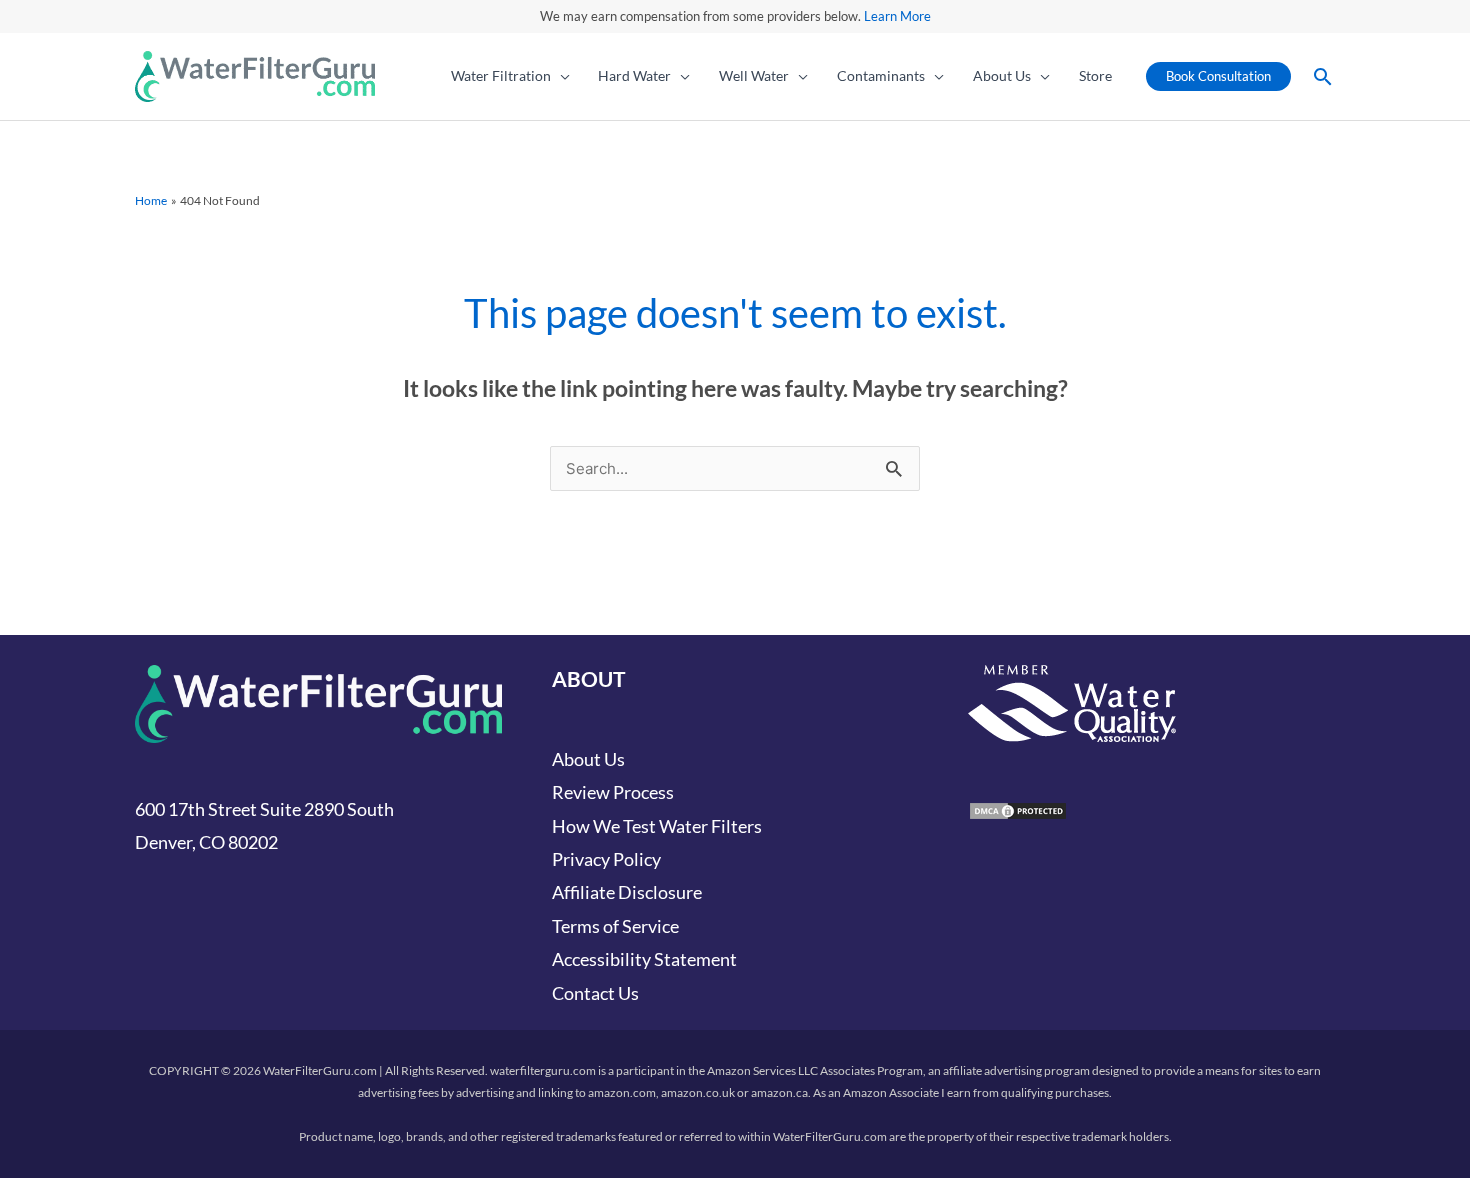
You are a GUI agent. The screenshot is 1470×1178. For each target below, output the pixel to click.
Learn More (897, 16)
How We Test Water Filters (657, 826)
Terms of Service (615, 926)
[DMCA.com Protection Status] (1018, 808)
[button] (560, 76)
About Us (588, 759)
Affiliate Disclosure (627, 892)
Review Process (613, 792)
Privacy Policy (606, 859)
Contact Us (595, 993)
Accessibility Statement (644, 959)
